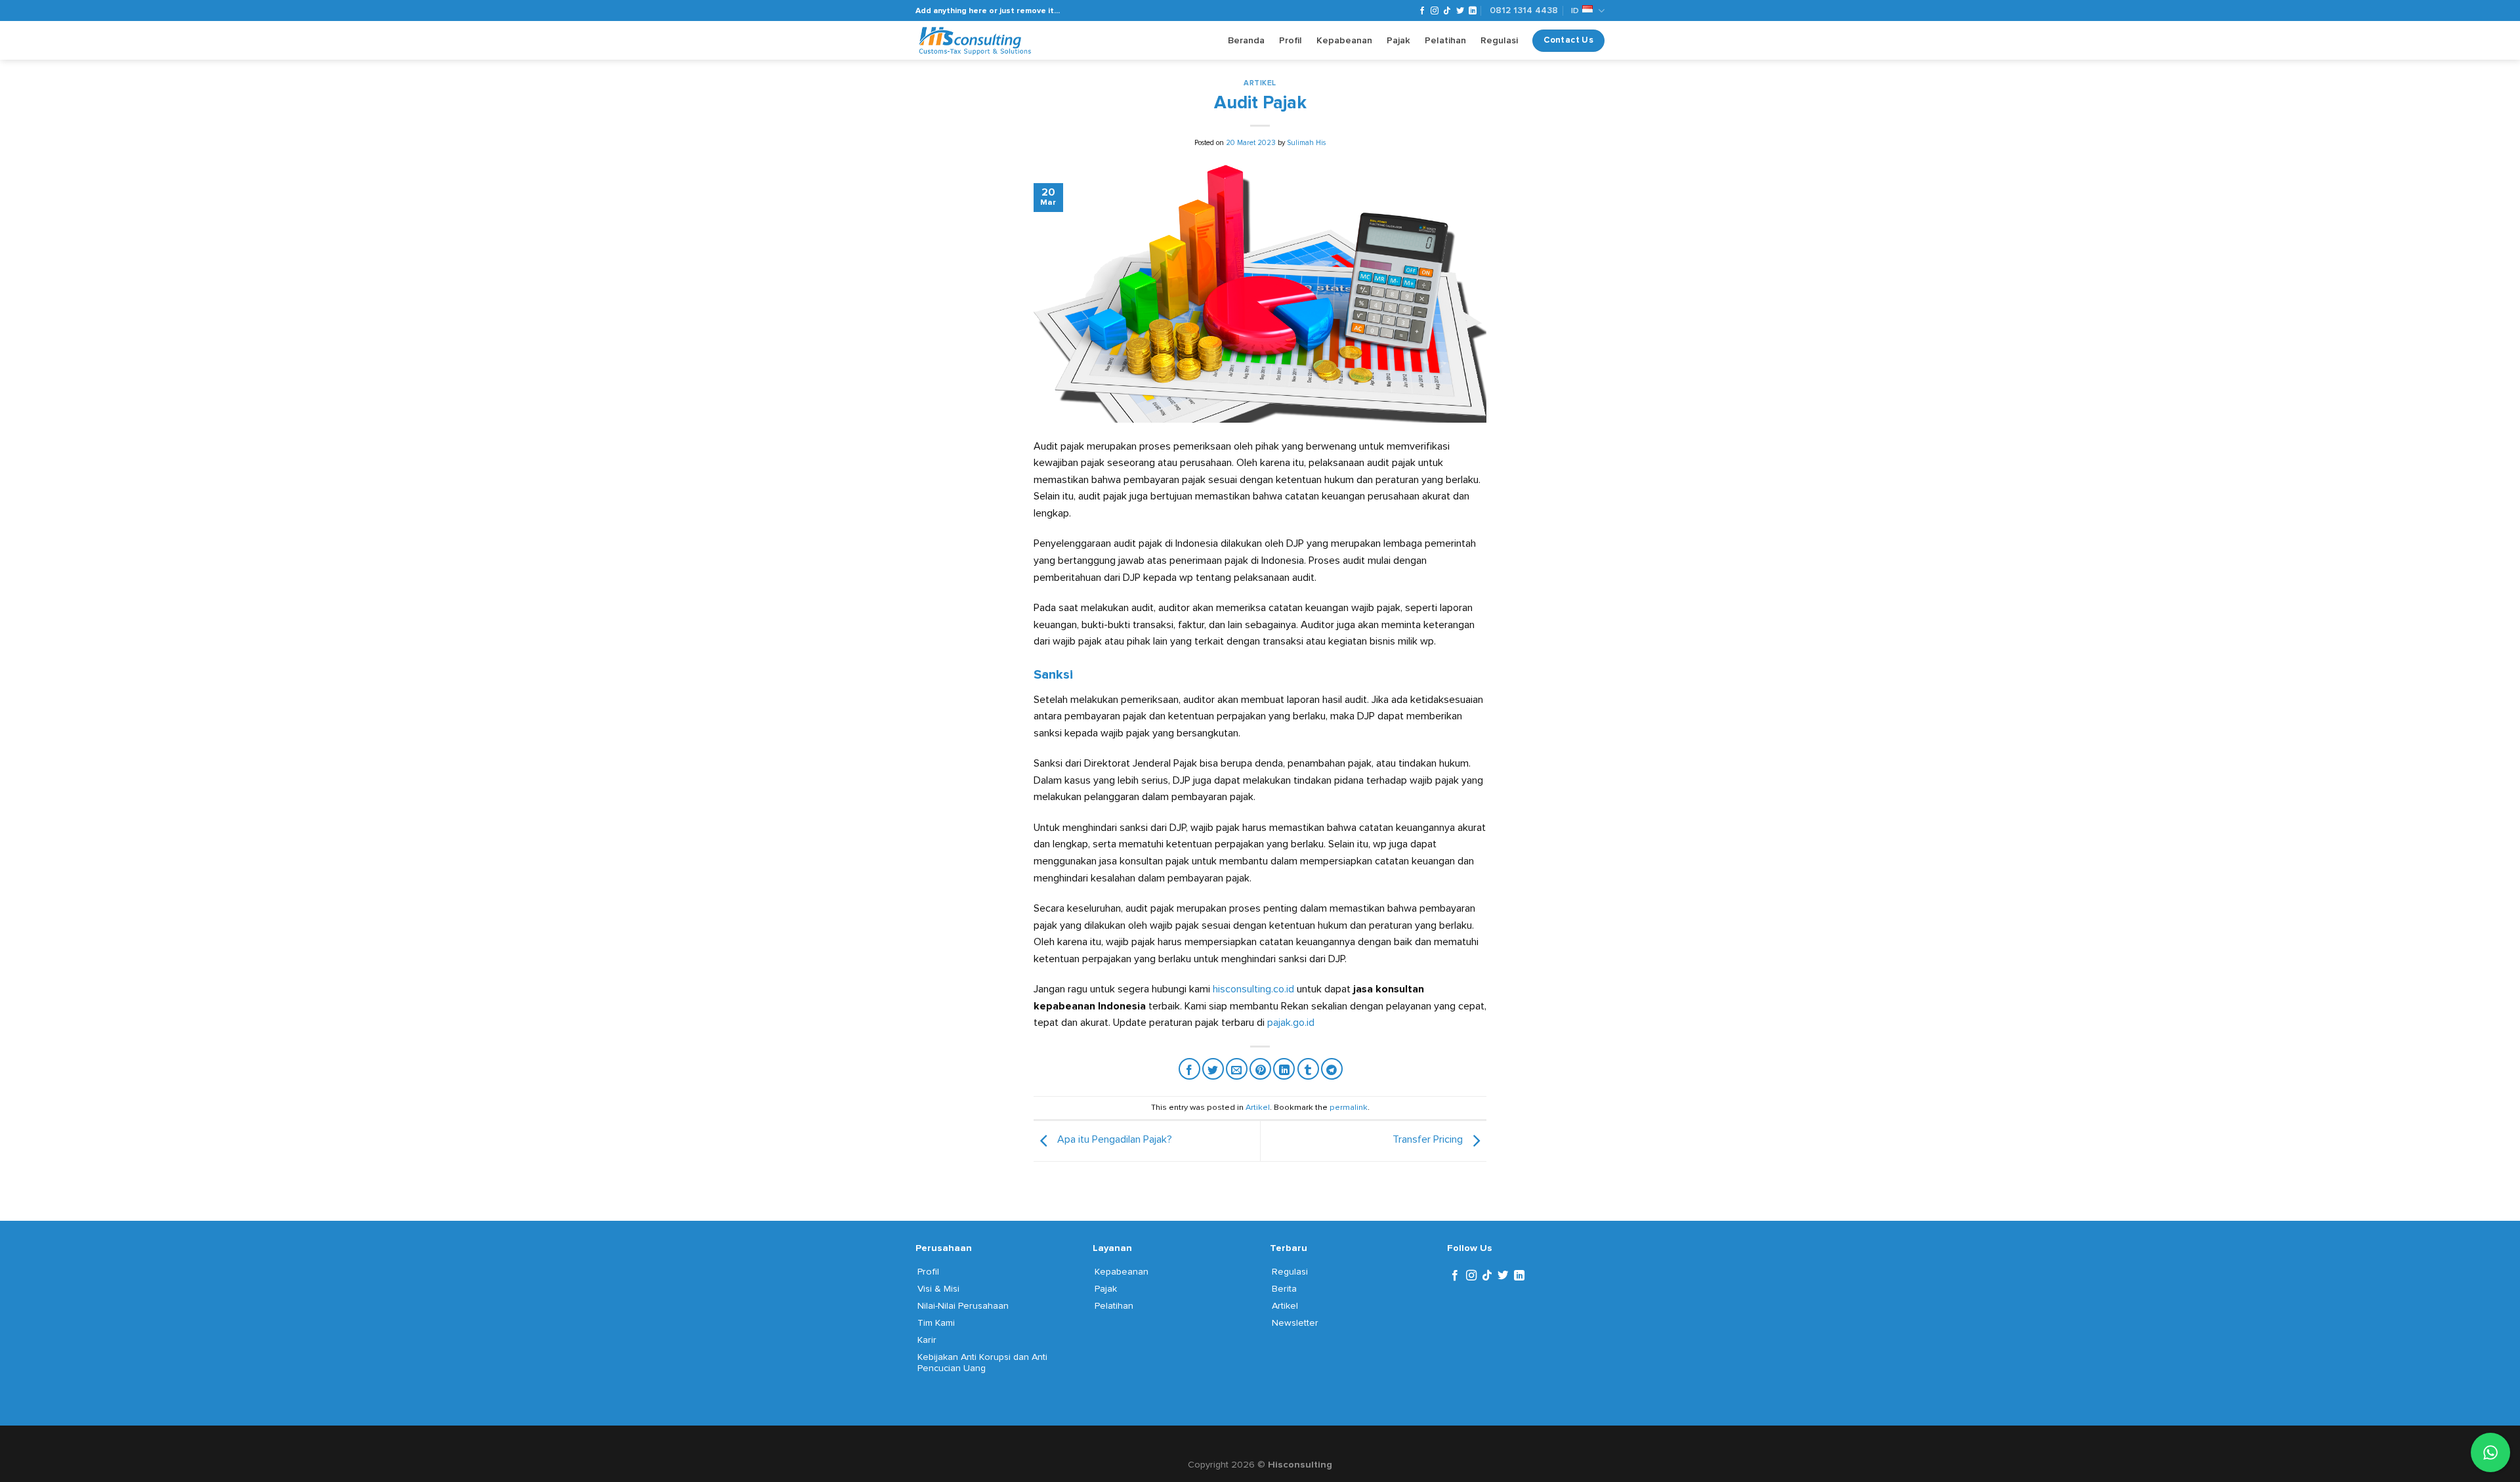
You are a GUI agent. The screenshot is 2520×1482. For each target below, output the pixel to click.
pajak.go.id (1291, 1023)
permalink (1349, 1107)
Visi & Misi (938, 1289)
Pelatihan (1445, 40)
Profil (1291, 40)
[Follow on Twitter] (1460, 11)
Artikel (1260, 83)
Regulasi (1499, 40)
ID (1575, 11)
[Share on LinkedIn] (1284, 1069)
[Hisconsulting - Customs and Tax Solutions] (976, 41)
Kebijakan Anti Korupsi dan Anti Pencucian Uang (982, 1363)
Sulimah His (1306, 143)
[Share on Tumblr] (1308, 1069)
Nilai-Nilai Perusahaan (963, 1306)
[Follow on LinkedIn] (1473, 11)
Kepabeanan (1344, 40)
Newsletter (1295, 1323)
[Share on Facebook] (1189, 1069)
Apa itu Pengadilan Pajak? (1113, 1139)
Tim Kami (936, 1323)
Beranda (1246, 40)
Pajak (1398, 40)
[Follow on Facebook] (1422, 11)
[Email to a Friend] (1237, 1069)
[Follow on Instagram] (1435, 11)
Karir (927, 1340)
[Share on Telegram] (1332, 1069)
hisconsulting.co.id (1253, 989)
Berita (1284, 1289)
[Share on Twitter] (1213, 1069)
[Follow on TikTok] (1447, 11)
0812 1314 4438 (1524, 10)
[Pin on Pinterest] (1260, 1069)
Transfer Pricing (1429, 1139)
